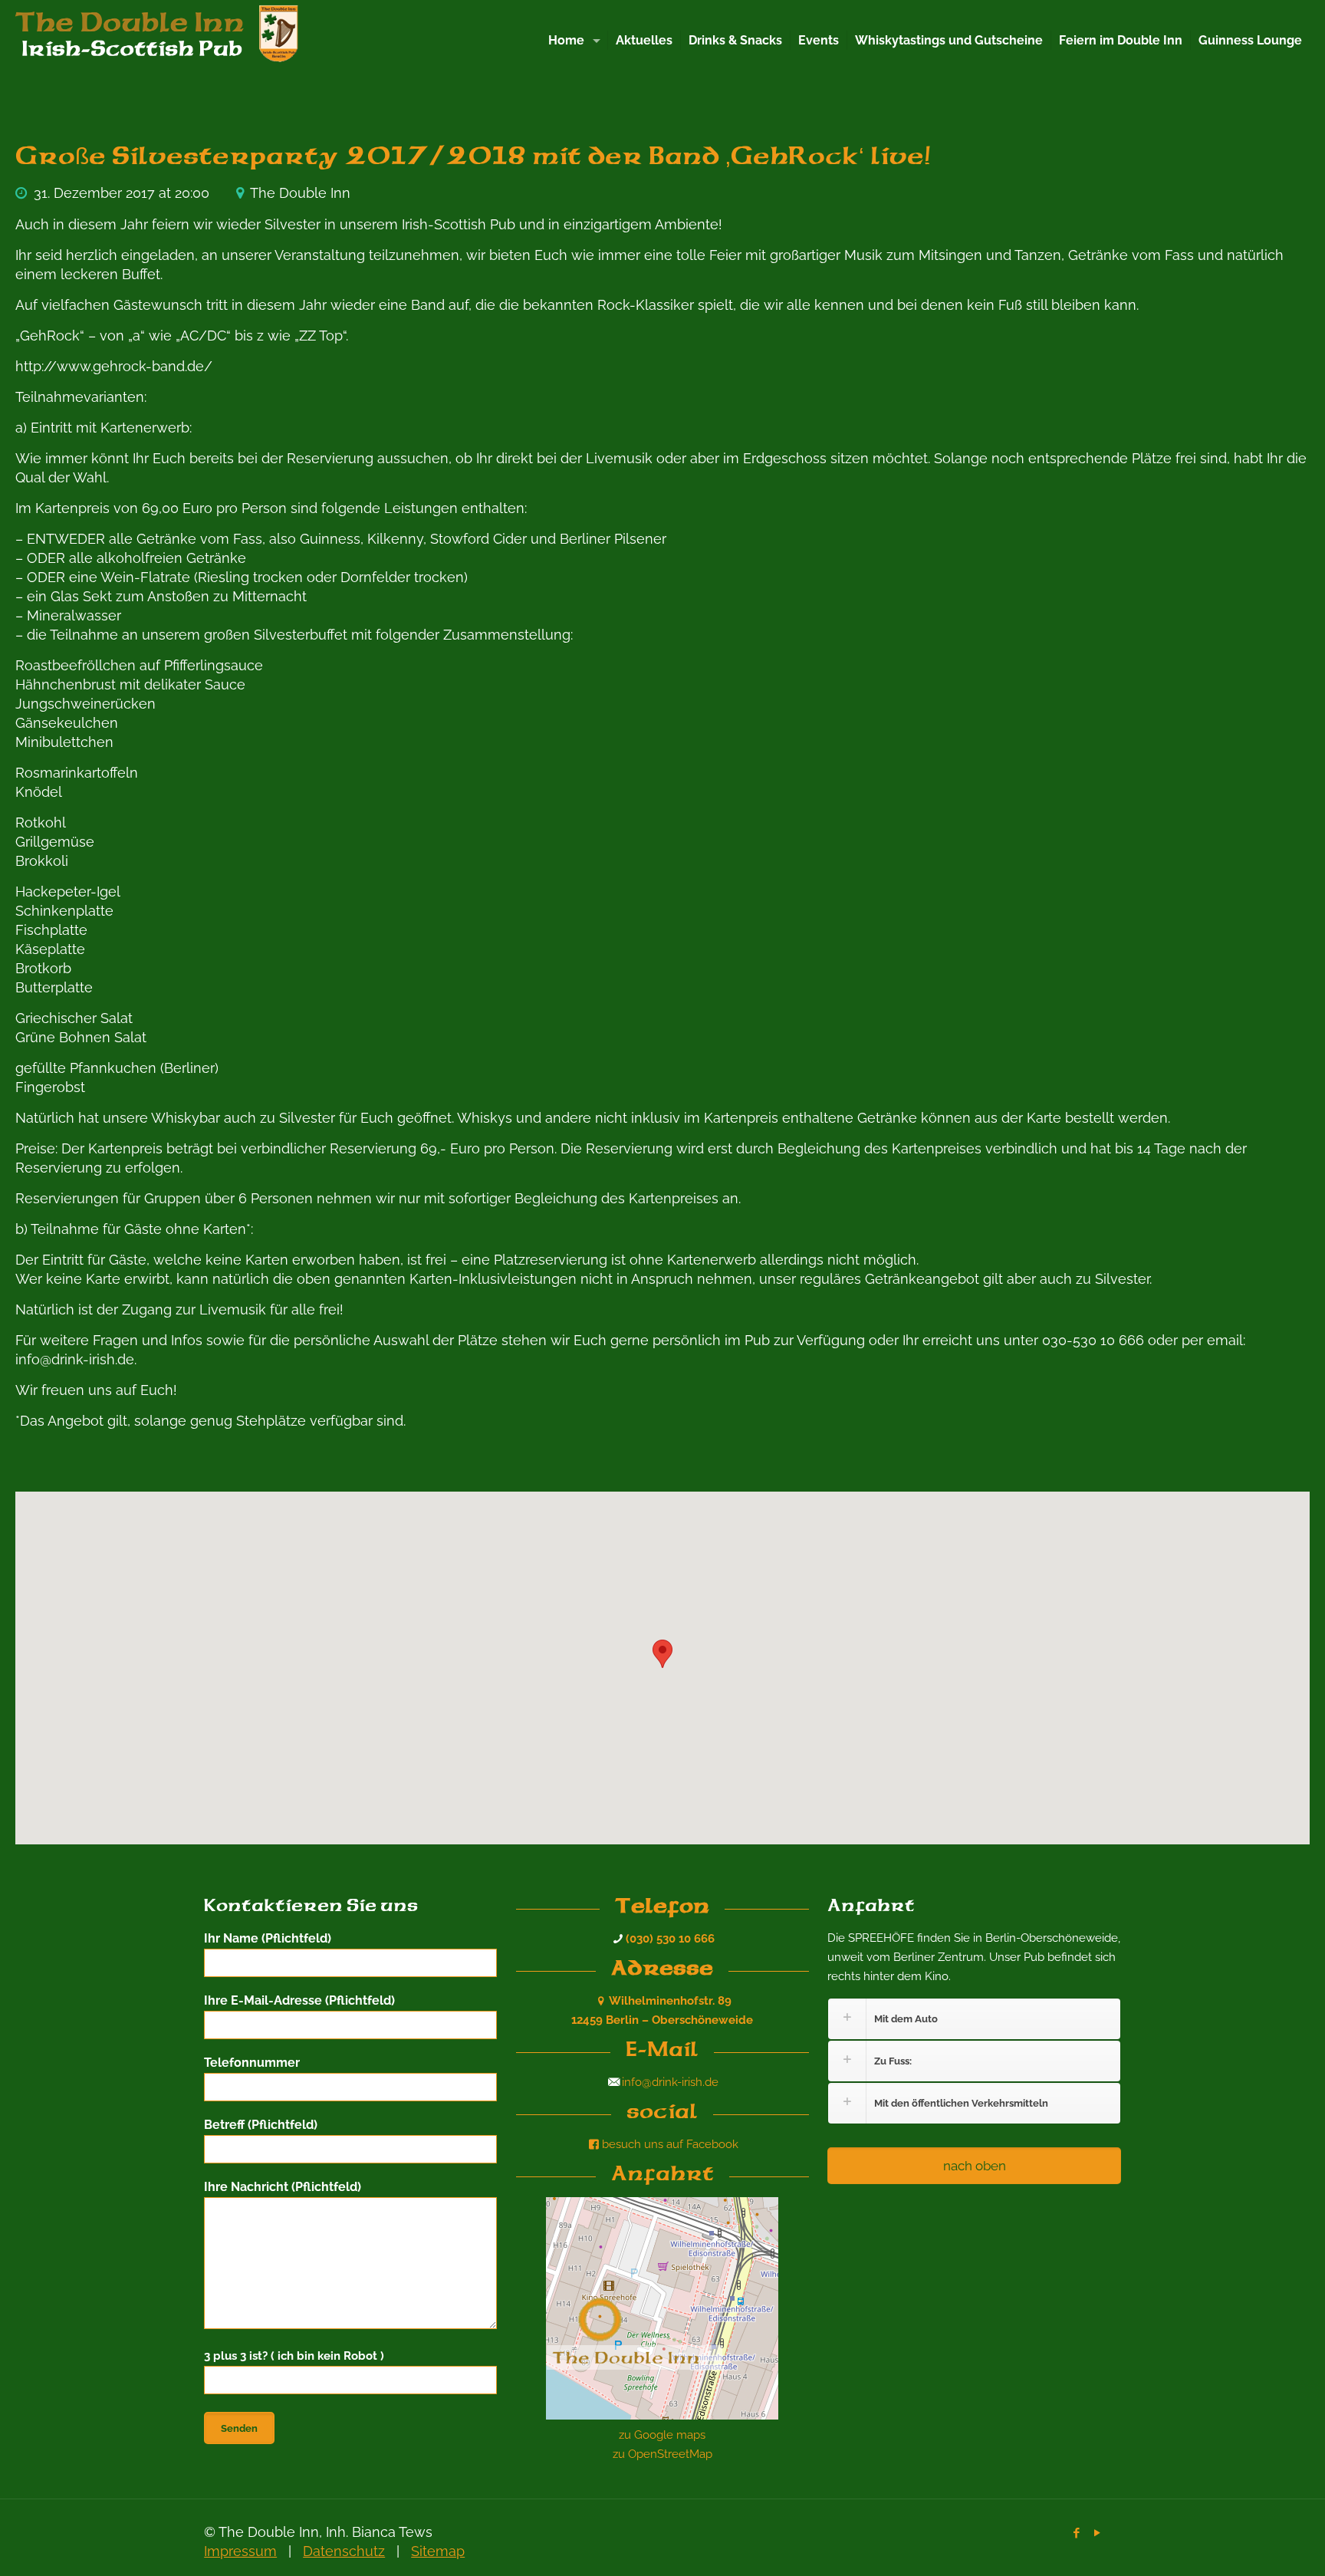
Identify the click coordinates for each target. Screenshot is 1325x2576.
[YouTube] (1098, 2533)
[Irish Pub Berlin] (169, 38)
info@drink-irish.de (670, 2082)
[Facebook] (1077, 2533)
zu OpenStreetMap (662, 2454)
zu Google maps (662, 2435)
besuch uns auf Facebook (670, 2144)
